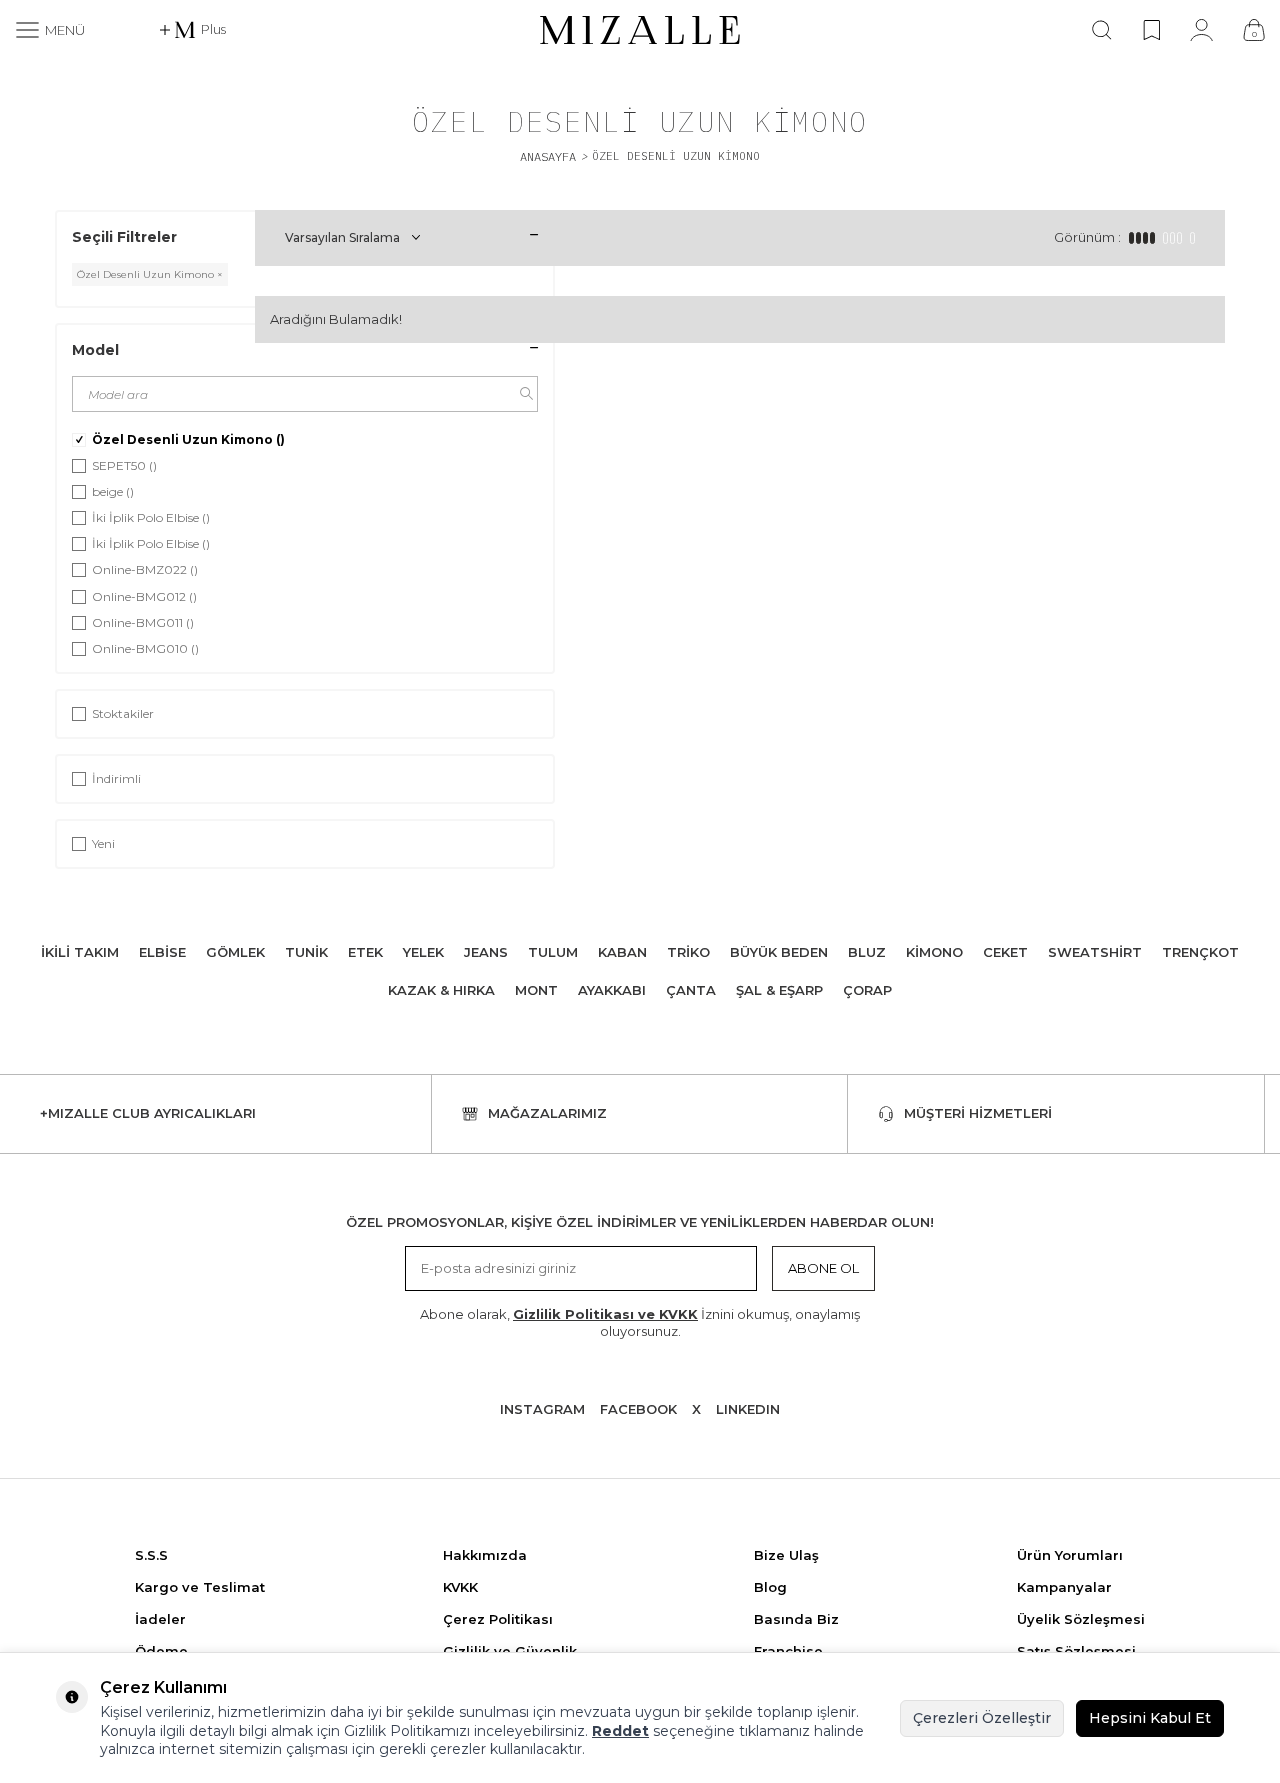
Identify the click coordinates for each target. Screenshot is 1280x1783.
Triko (688, 952)
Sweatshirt (1095, 952)
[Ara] (1102, 30)
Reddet (620, 1731)
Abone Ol (823, 1268)
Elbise (162, 952)
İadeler (160, 1619)
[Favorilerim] (1151, 30)
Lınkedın (748, 1409)
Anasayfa (548, 156)
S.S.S (151, 1555)
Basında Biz (796, 1619)
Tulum (553, 952)
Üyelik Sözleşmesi (1081, 1619)
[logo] (640, 30)
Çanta (691, 990)
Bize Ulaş (786, 1555)
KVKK (460, 1587)
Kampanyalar (1064, 1587)
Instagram (542, 1409)
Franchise (788, 1651)
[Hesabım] (1201, 30)
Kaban (622, 952)
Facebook (638, 1409)
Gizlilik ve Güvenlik (510, 1651)
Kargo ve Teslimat (200, 1587)
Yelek (423, 952)
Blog (770, 1587)
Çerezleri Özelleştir (982, 1718)
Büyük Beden (779, 952)
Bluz (867, 952)
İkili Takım (80, 952)
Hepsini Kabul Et (1150, 1718)
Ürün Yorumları (1070, 1555)
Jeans (486, 952)
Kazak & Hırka (441, 990)
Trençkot (1200, 952)
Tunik (306, 952)
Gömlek (235, 952)
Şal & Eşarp (779, 990)
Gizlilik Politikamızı (407, 1731)
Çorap (867, 990)
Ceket (1005, 952)
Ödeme (161, 1651)
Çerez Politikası (498, 1619)
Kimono (934, 952)
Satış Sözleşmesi (1076, 1651)
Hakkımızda (485, 1555)
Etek (365, 952)
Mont (536, 990)
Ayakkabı (612, 990)
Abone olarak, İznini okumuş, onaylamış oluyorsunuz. (640, 1322)
